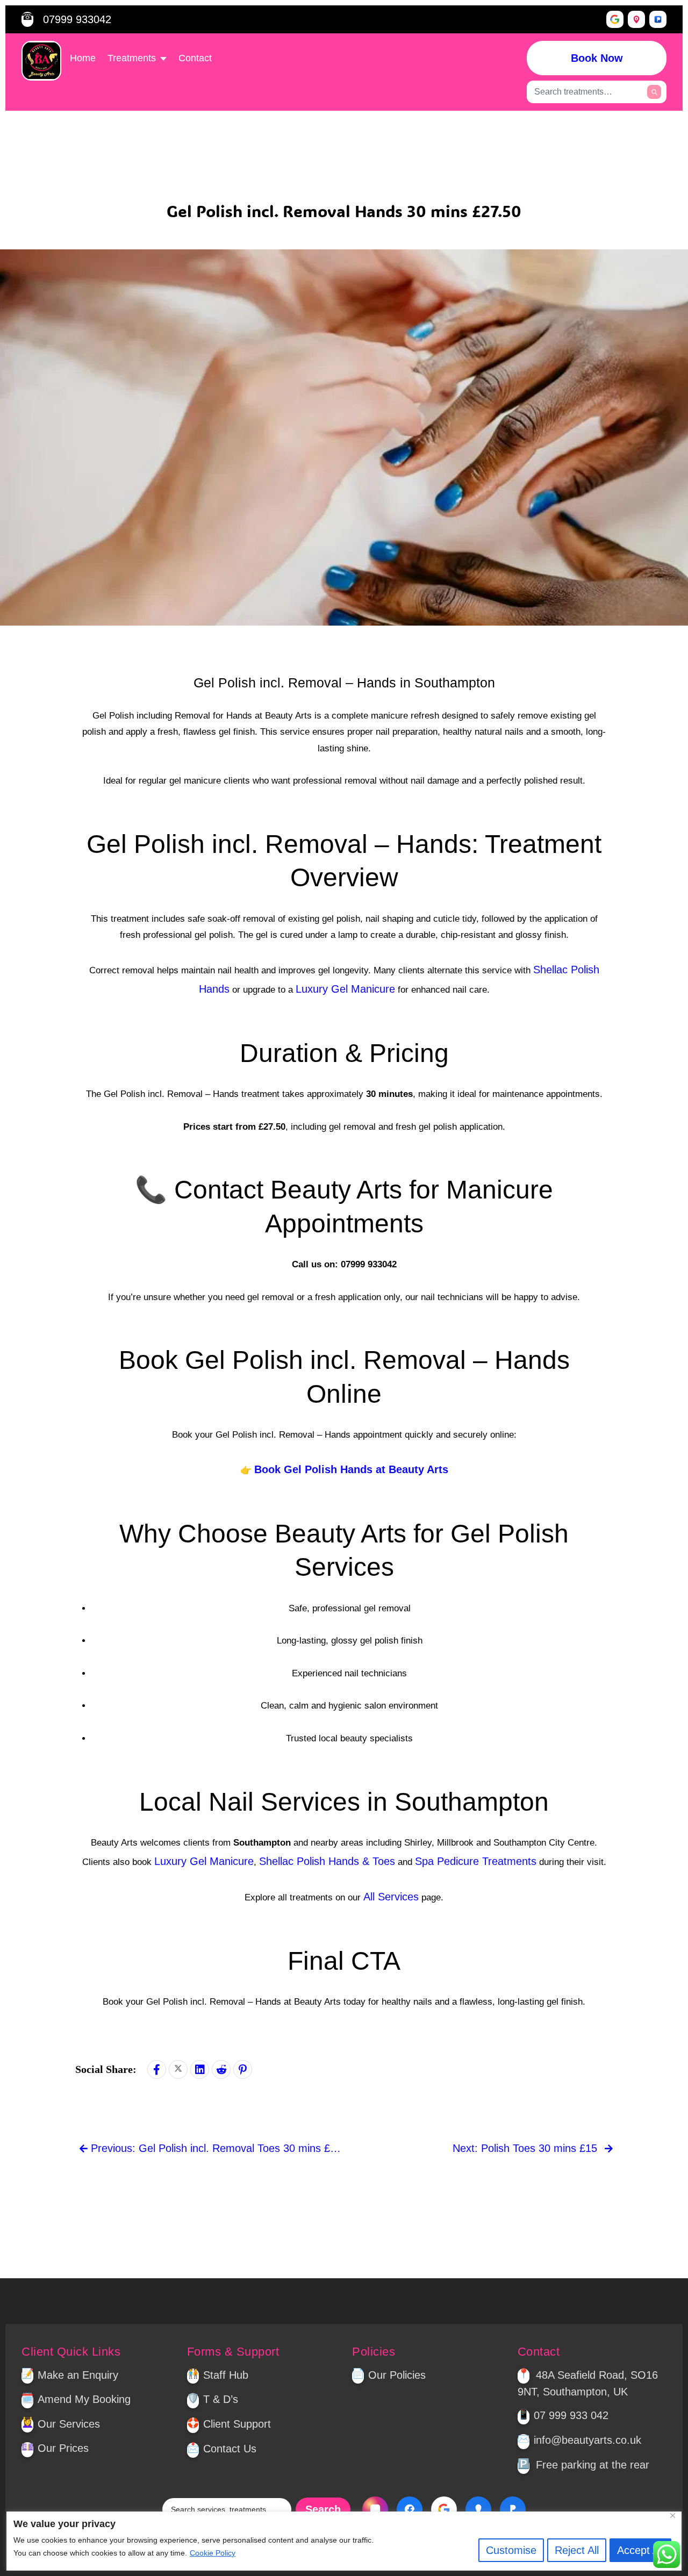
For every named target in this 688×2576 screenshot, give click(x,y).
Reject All (577, 2550)
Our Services (69, 2424)
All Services (391, 1897)
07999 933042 (77, 19)
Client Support (237, 2424)
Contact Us (230, 2449)
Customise (511, 2550)
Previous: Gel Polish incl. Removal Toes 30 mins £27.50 (216, 2148)
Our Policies (397, 2375)
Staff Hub (226, 2375)
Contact (195, 58)
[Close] (677, 2515)
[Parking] (658, 19)
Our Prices (63, 2448)
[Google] (615, 19)
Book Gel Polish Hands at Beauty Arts (351, 1469)
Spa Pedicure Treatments (476, 1861)
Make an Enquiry (78, 2375)
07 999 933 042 (571, 2415)
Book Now (597, 58)
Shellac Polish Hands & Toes (327, 1861)
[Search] (654, 92)
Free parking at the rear (593, 2465)
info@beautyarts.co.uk (587, 2440)
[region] (344, 2541)
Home (83, 58)
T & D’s (221, 2399)
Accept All (640, 2550)
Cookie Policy (213, 2553)
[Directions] (636, 19)
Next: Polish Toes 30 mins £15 (526, 2148)
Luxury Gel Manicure (345, 989)
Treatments (132, 58)
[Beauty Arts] (41, 61)
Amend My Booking (84, 2399)
